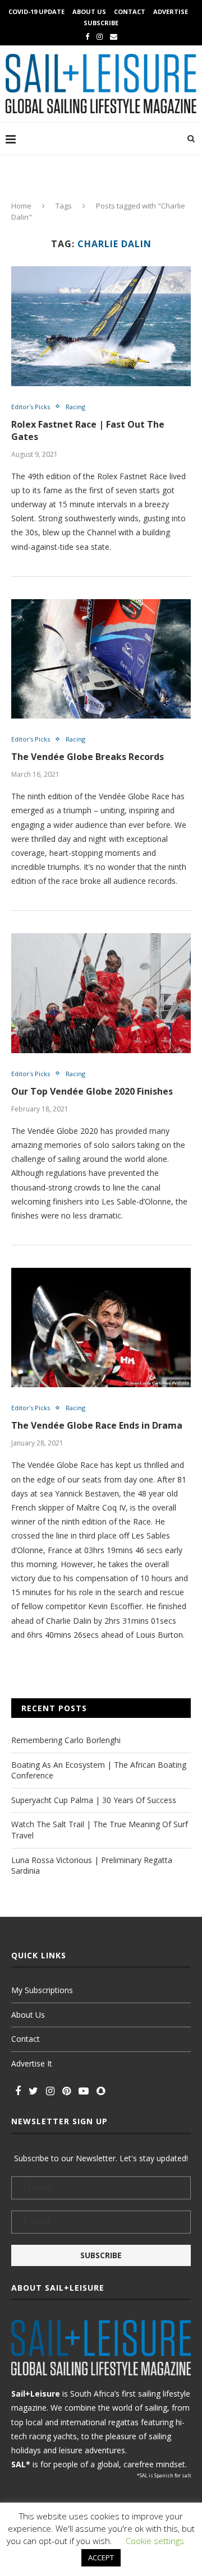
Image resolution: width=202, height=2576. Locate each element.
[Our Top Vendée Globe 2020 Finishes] (101, 993)
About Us (89, 11)
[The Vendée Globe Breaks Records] (101, 659)
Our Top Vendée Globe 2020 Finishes (92, 1091)
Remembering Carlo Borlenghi (66, 1740)
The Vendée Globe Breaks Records (88, 757)
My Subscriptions (42, 1990)
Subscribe (101, 23)
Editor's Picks (31, 407)
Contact (130, 11)
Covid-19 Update (36, 11)
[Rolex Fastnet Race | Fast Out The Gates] (101, 326)
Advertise (171, 11)
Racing (75, 407)
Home (21, 206)
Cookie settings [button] (155, 2541)
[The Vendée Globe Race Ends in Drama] (101, 1328)
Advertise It (32, 2063)
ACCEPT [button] (101, 2558)
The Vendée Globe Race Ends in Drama (97, 1425)
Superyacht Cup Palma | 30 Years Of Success (94, 1800)
